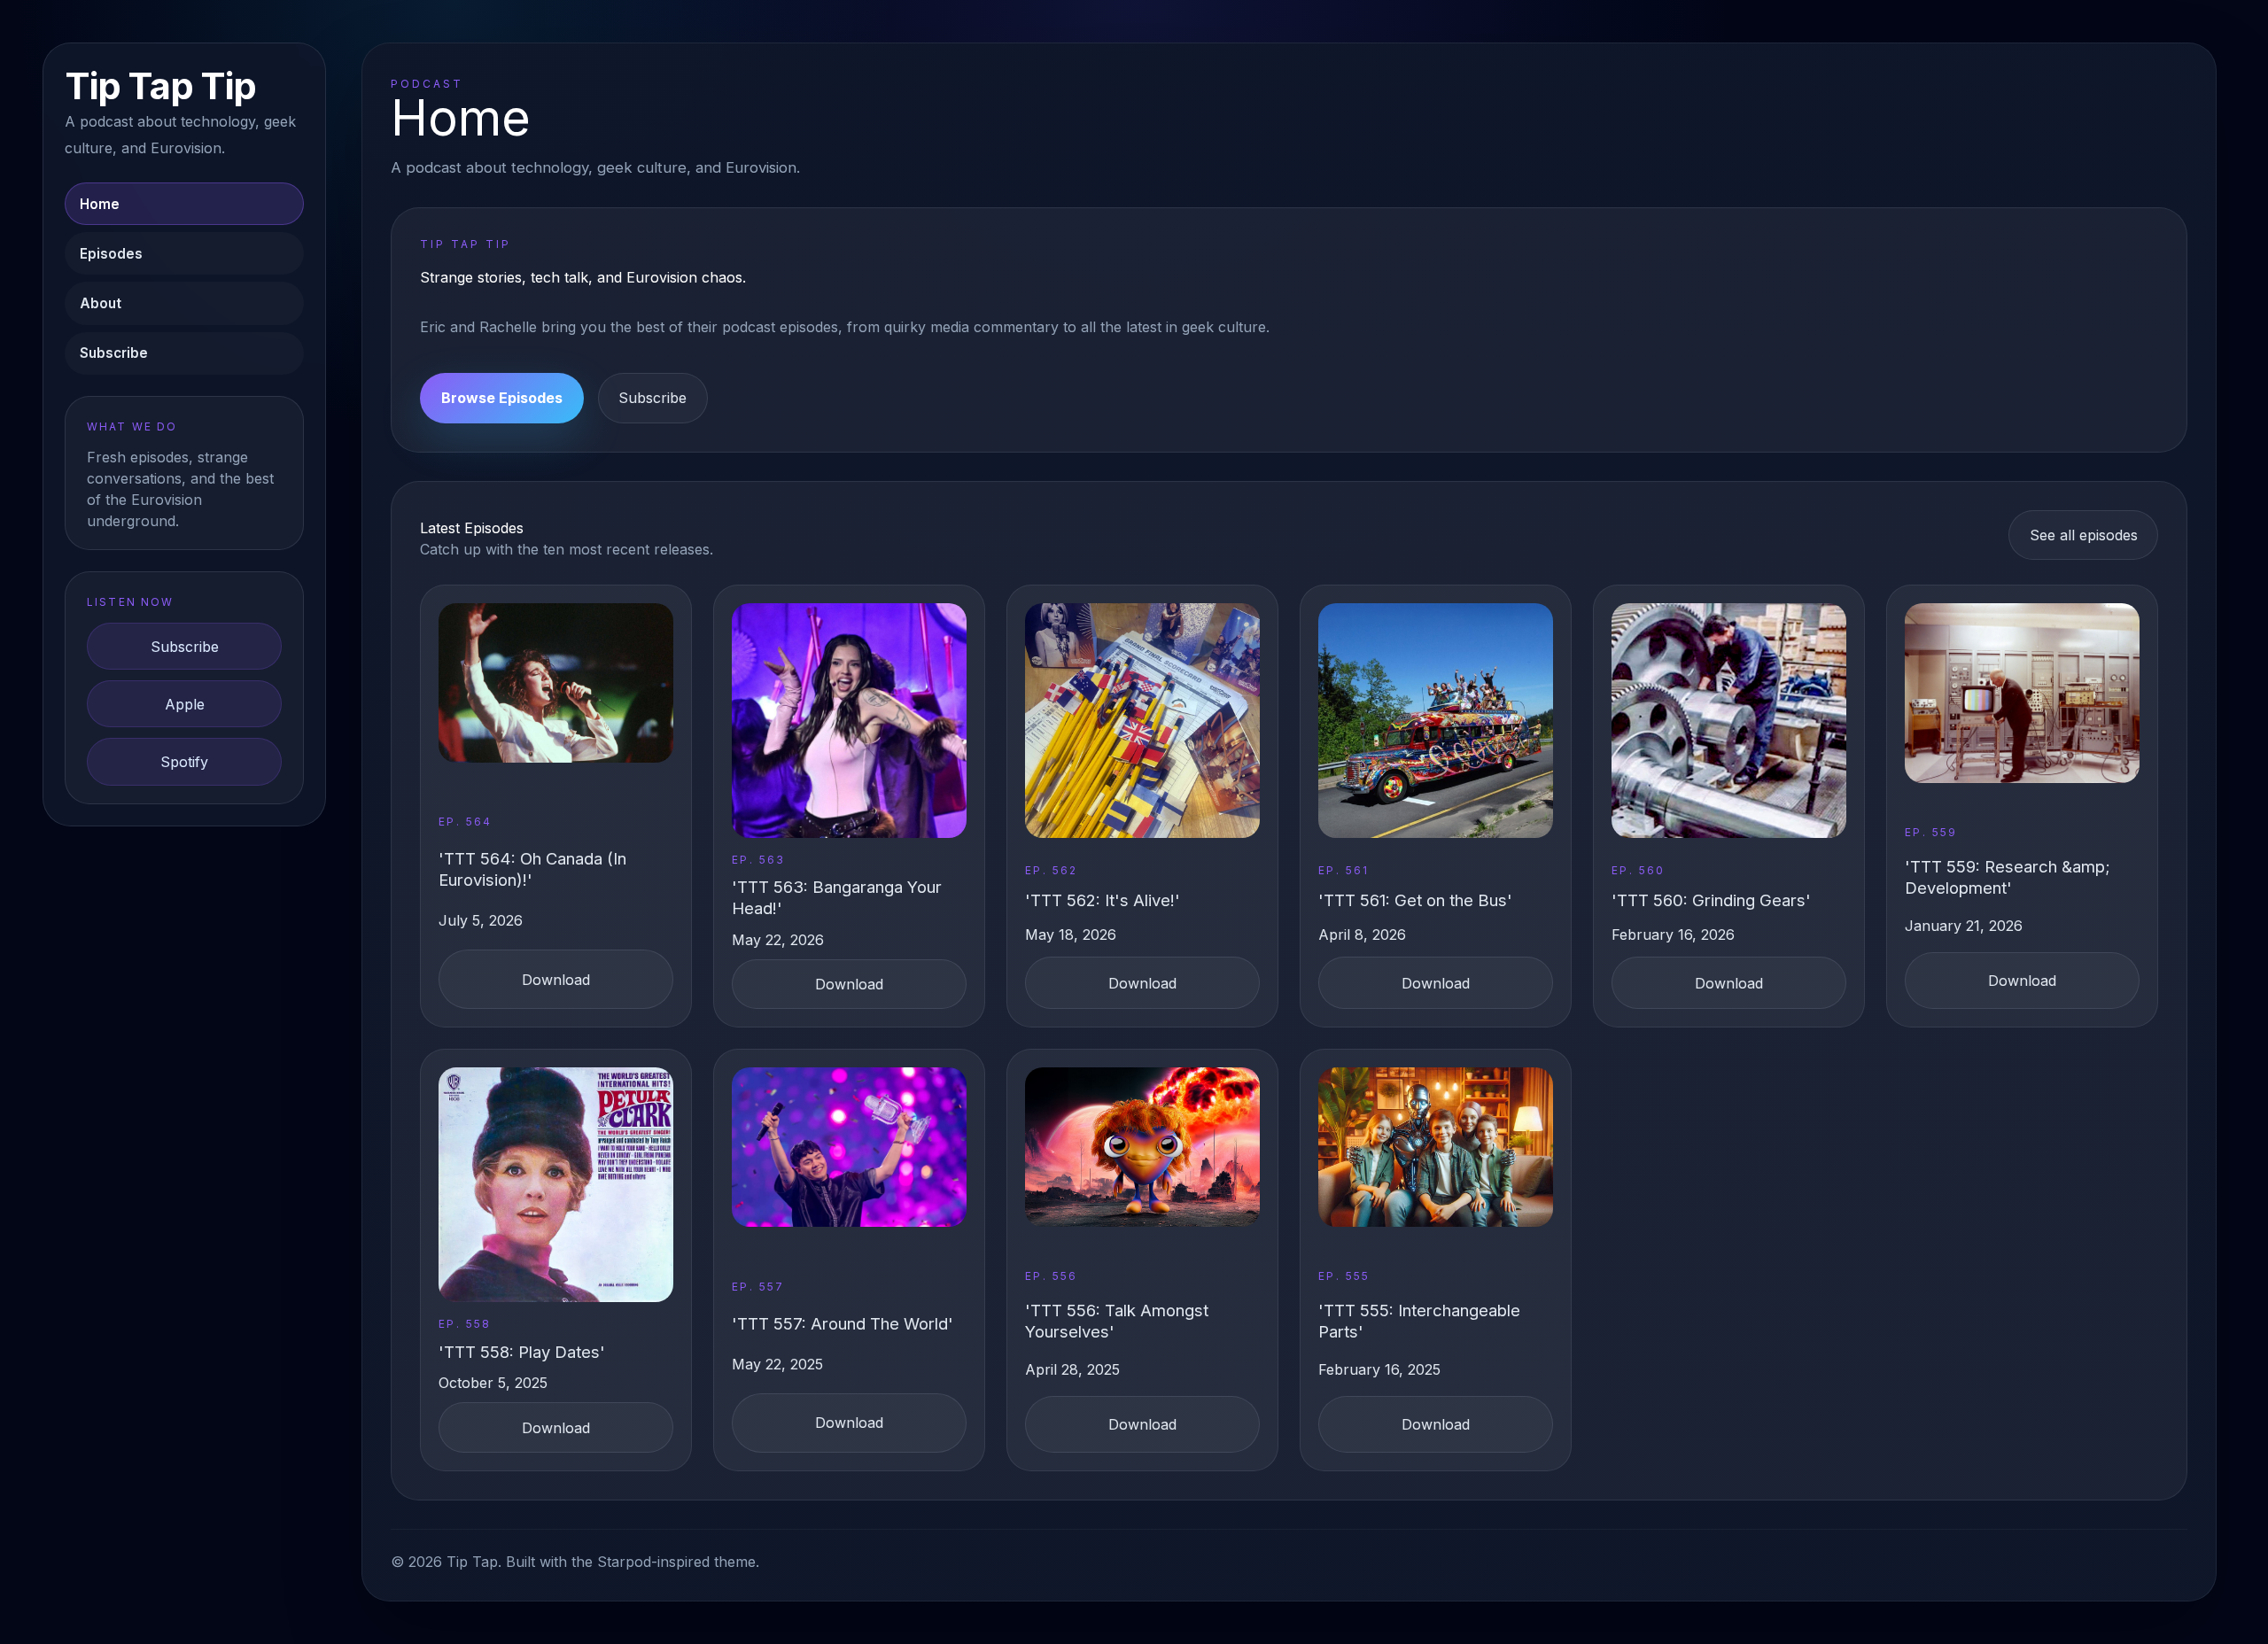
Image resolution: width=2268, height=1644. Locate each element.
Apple (185, 704)
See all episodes (2084, 535)
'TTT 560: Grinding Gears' (1711, 900)
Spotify (184, 762)
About (101, 303)
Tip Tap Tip (160, 86)
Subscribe (114, 353)
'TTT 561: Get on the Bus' (1415, 900)
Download (556, 980)
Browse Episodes (502, 398)
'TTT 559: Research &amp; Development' (2008, 877)
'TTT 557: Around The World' (843, 1323)
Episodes (111, 254)
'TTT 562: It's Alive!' (1103, 900)
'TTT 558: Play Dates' (522, 1352)
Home (100, 204)
